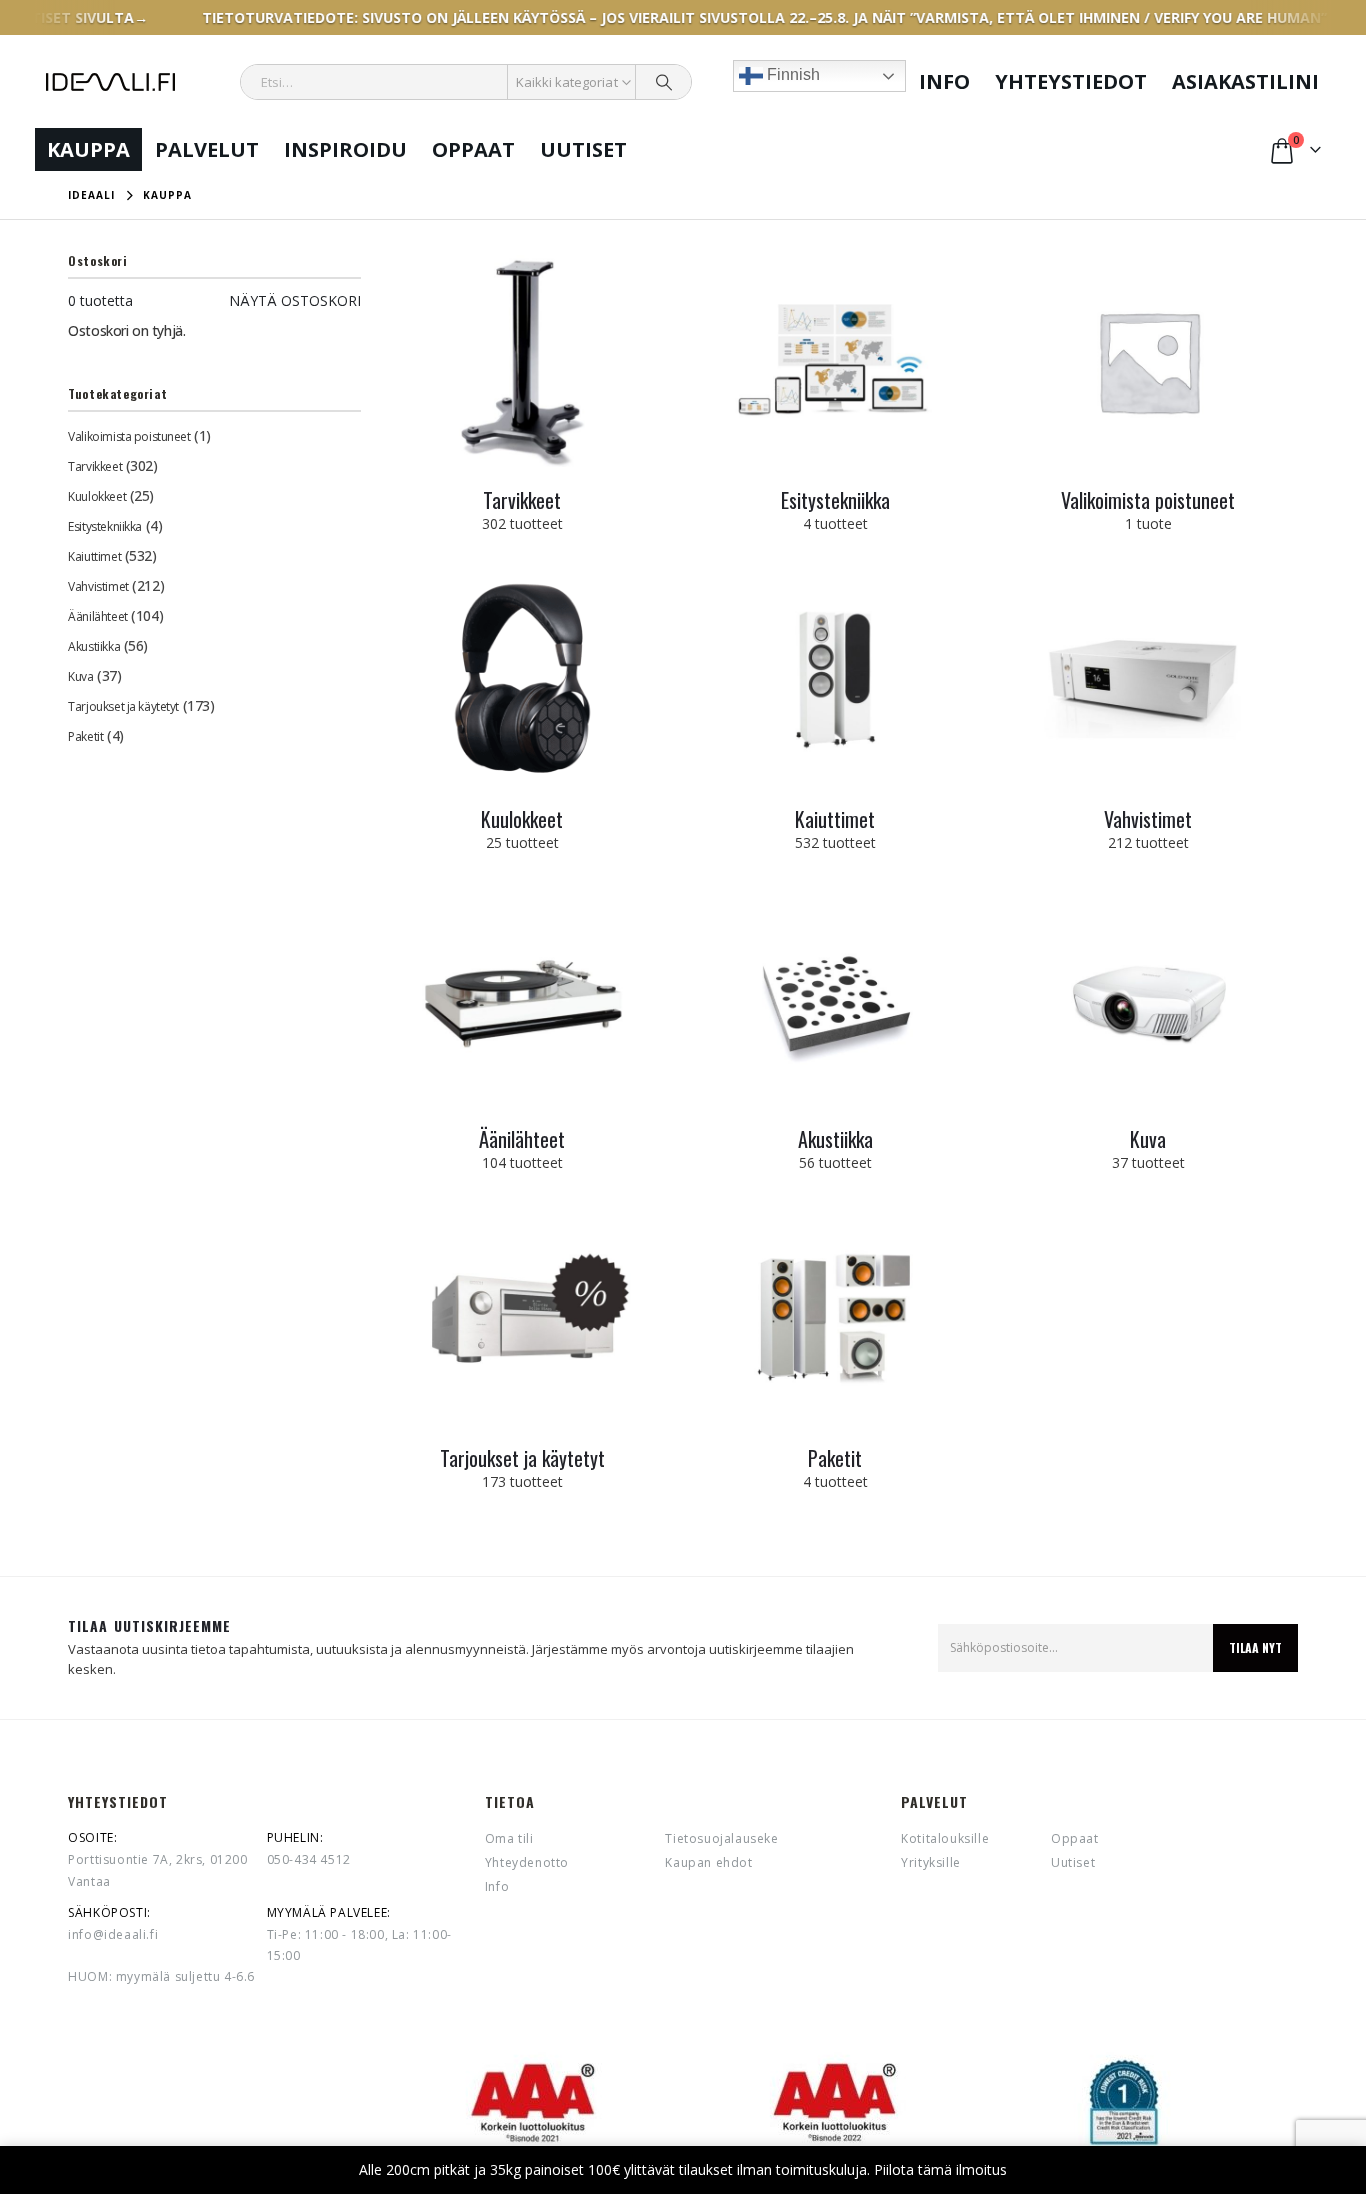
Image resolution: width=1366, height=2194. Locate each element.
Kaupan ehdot (708, 1862)
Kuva (80, 676)
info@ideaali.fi (113, 1934)
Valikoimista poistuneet (129, 436)
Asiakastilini (1245, 81)
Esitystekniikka (105, 526)
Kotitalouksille (945, 1838)
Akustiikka (94, 646)
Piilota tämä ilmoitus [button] (940, 2169)
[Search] (664, 82)
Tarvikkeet (95, 466)
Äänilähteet (97, 616)
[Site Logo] (110, 82)
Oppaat (473, 149)
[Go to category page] (522, 361)
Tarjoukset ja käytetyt (123, 706)
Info (944, 81)
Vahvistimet (98, 586)
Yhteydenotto (527, 1862)
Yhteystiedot (1071, 81)
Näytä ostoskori (295, 300)
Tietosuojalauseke (721, 1838)
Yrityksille (931, 1862)
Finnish (791, 74)
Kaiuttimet (94, 556)
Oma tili (509, 1838)
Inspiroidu (345, 149)
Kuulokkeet (97, 496)
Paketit (85, 736)
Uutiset (583, 149)
